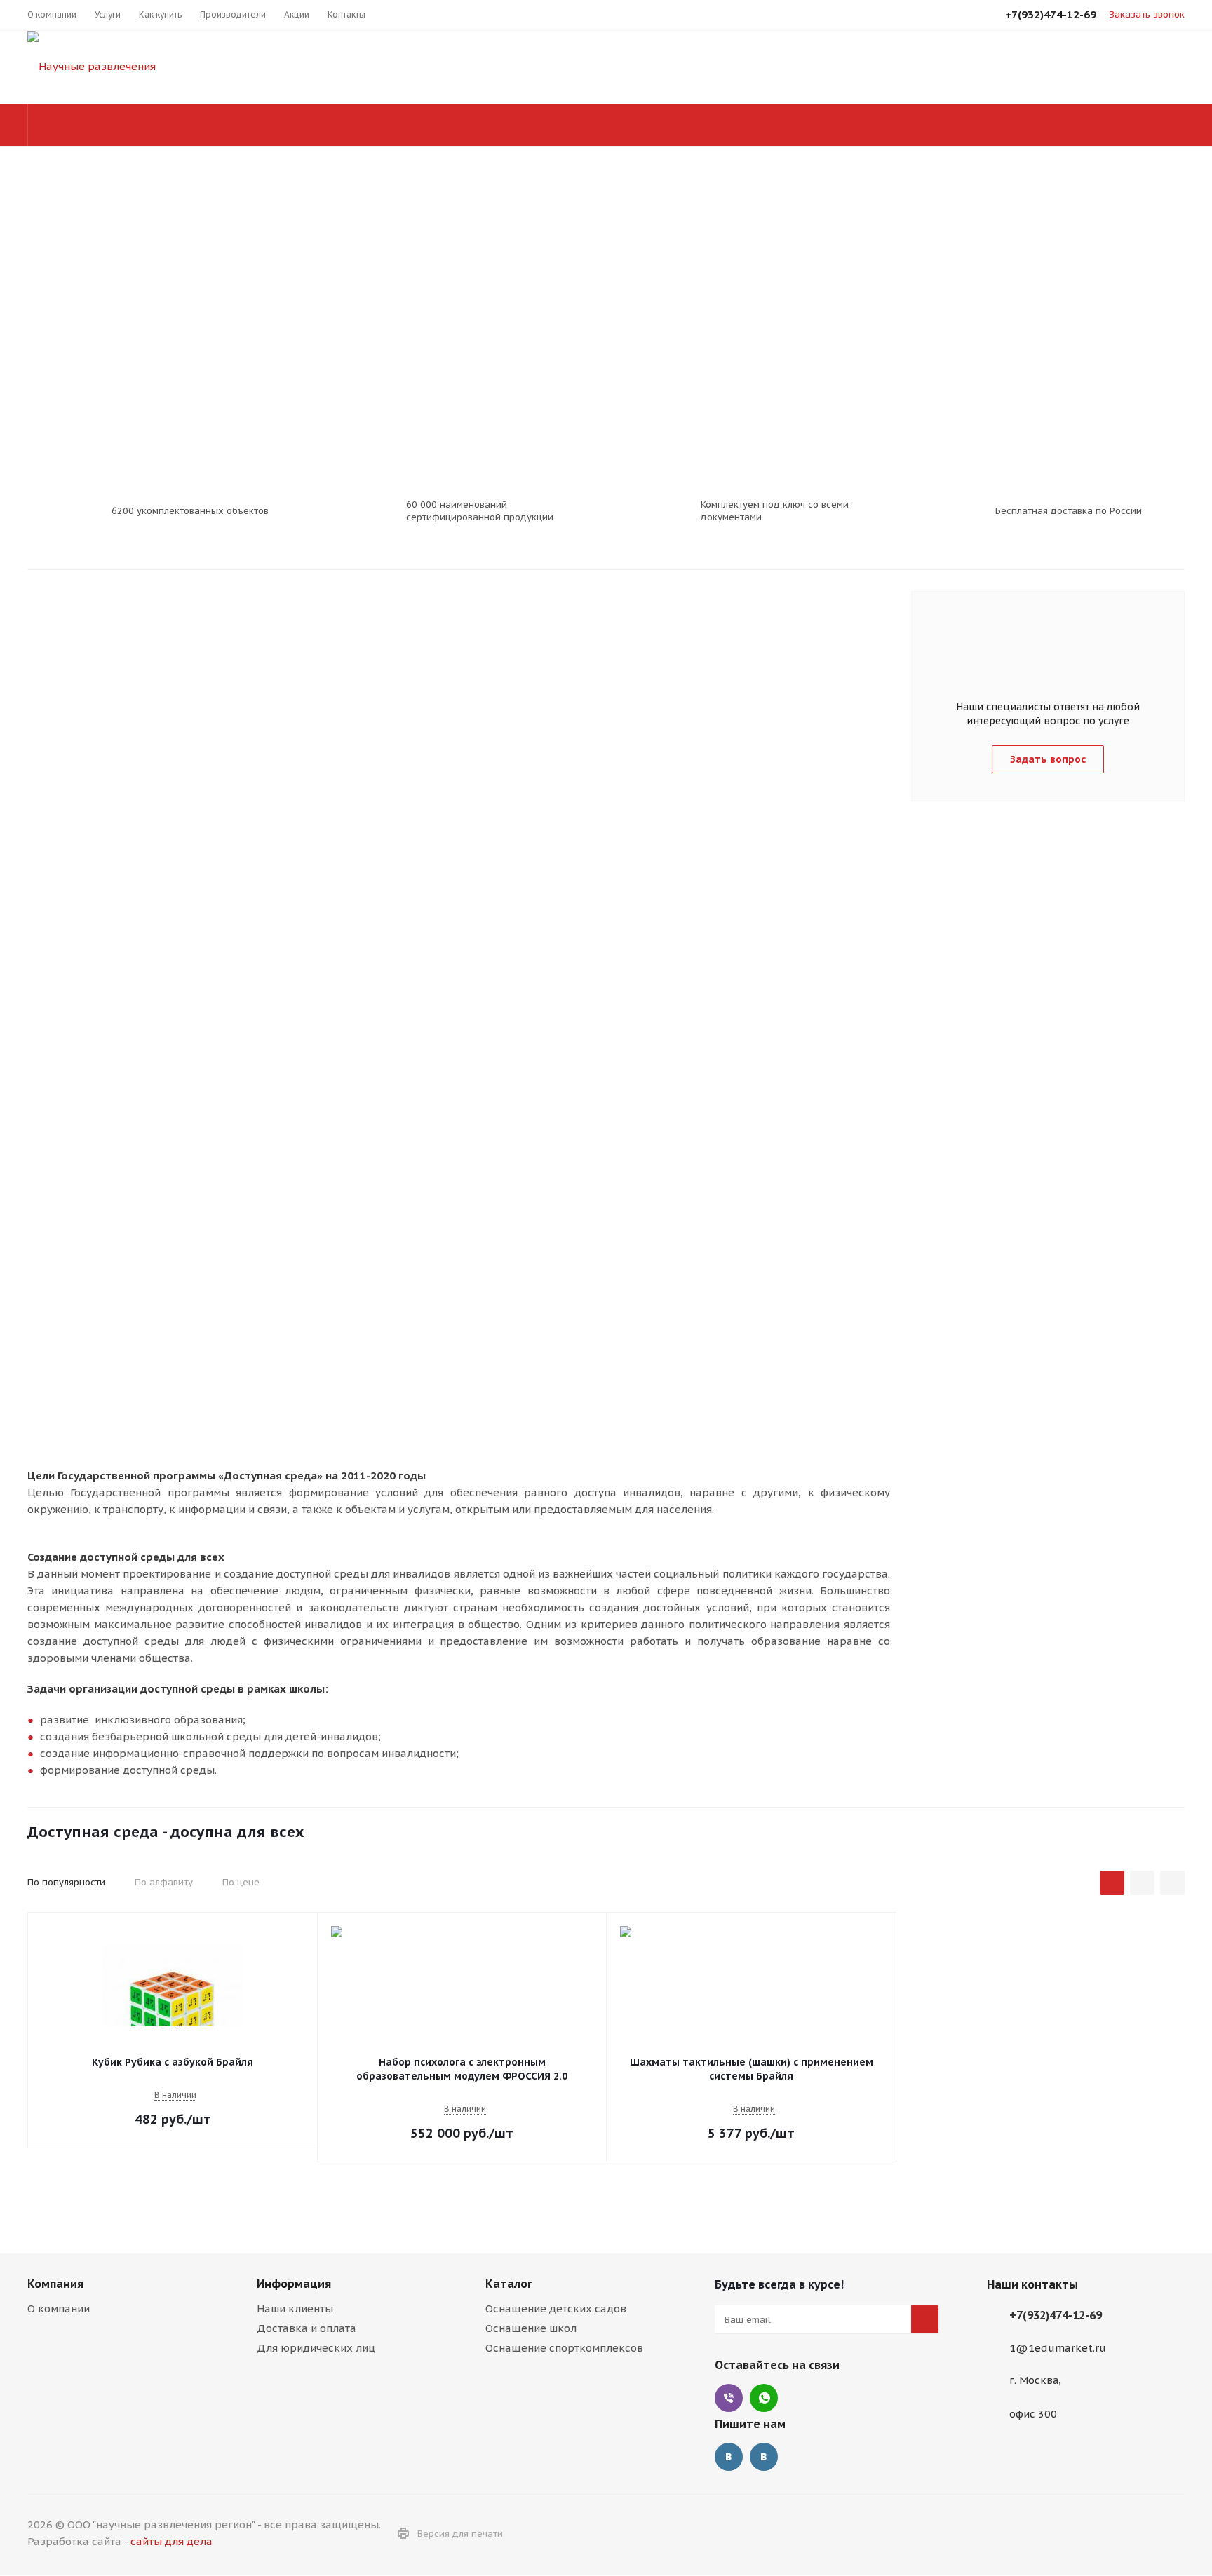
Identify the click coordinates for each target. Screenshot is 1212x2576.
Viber (729, 2398)
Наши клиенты (295, 2309)
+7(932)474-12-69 (1056, 2315)
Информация (294, 2284)
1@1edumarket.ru (1058, 2348)
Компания (55, 2284)
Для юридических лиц (316, 2348)
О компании (59, 2309)
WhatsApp (764, 2398)
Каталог (509, 2284)
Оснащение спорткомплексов (564, 2348)
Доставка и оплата (307, 2328)
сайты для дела (171, 2541)
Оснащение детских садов (556, 2309)
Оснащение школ (531, 2328)
